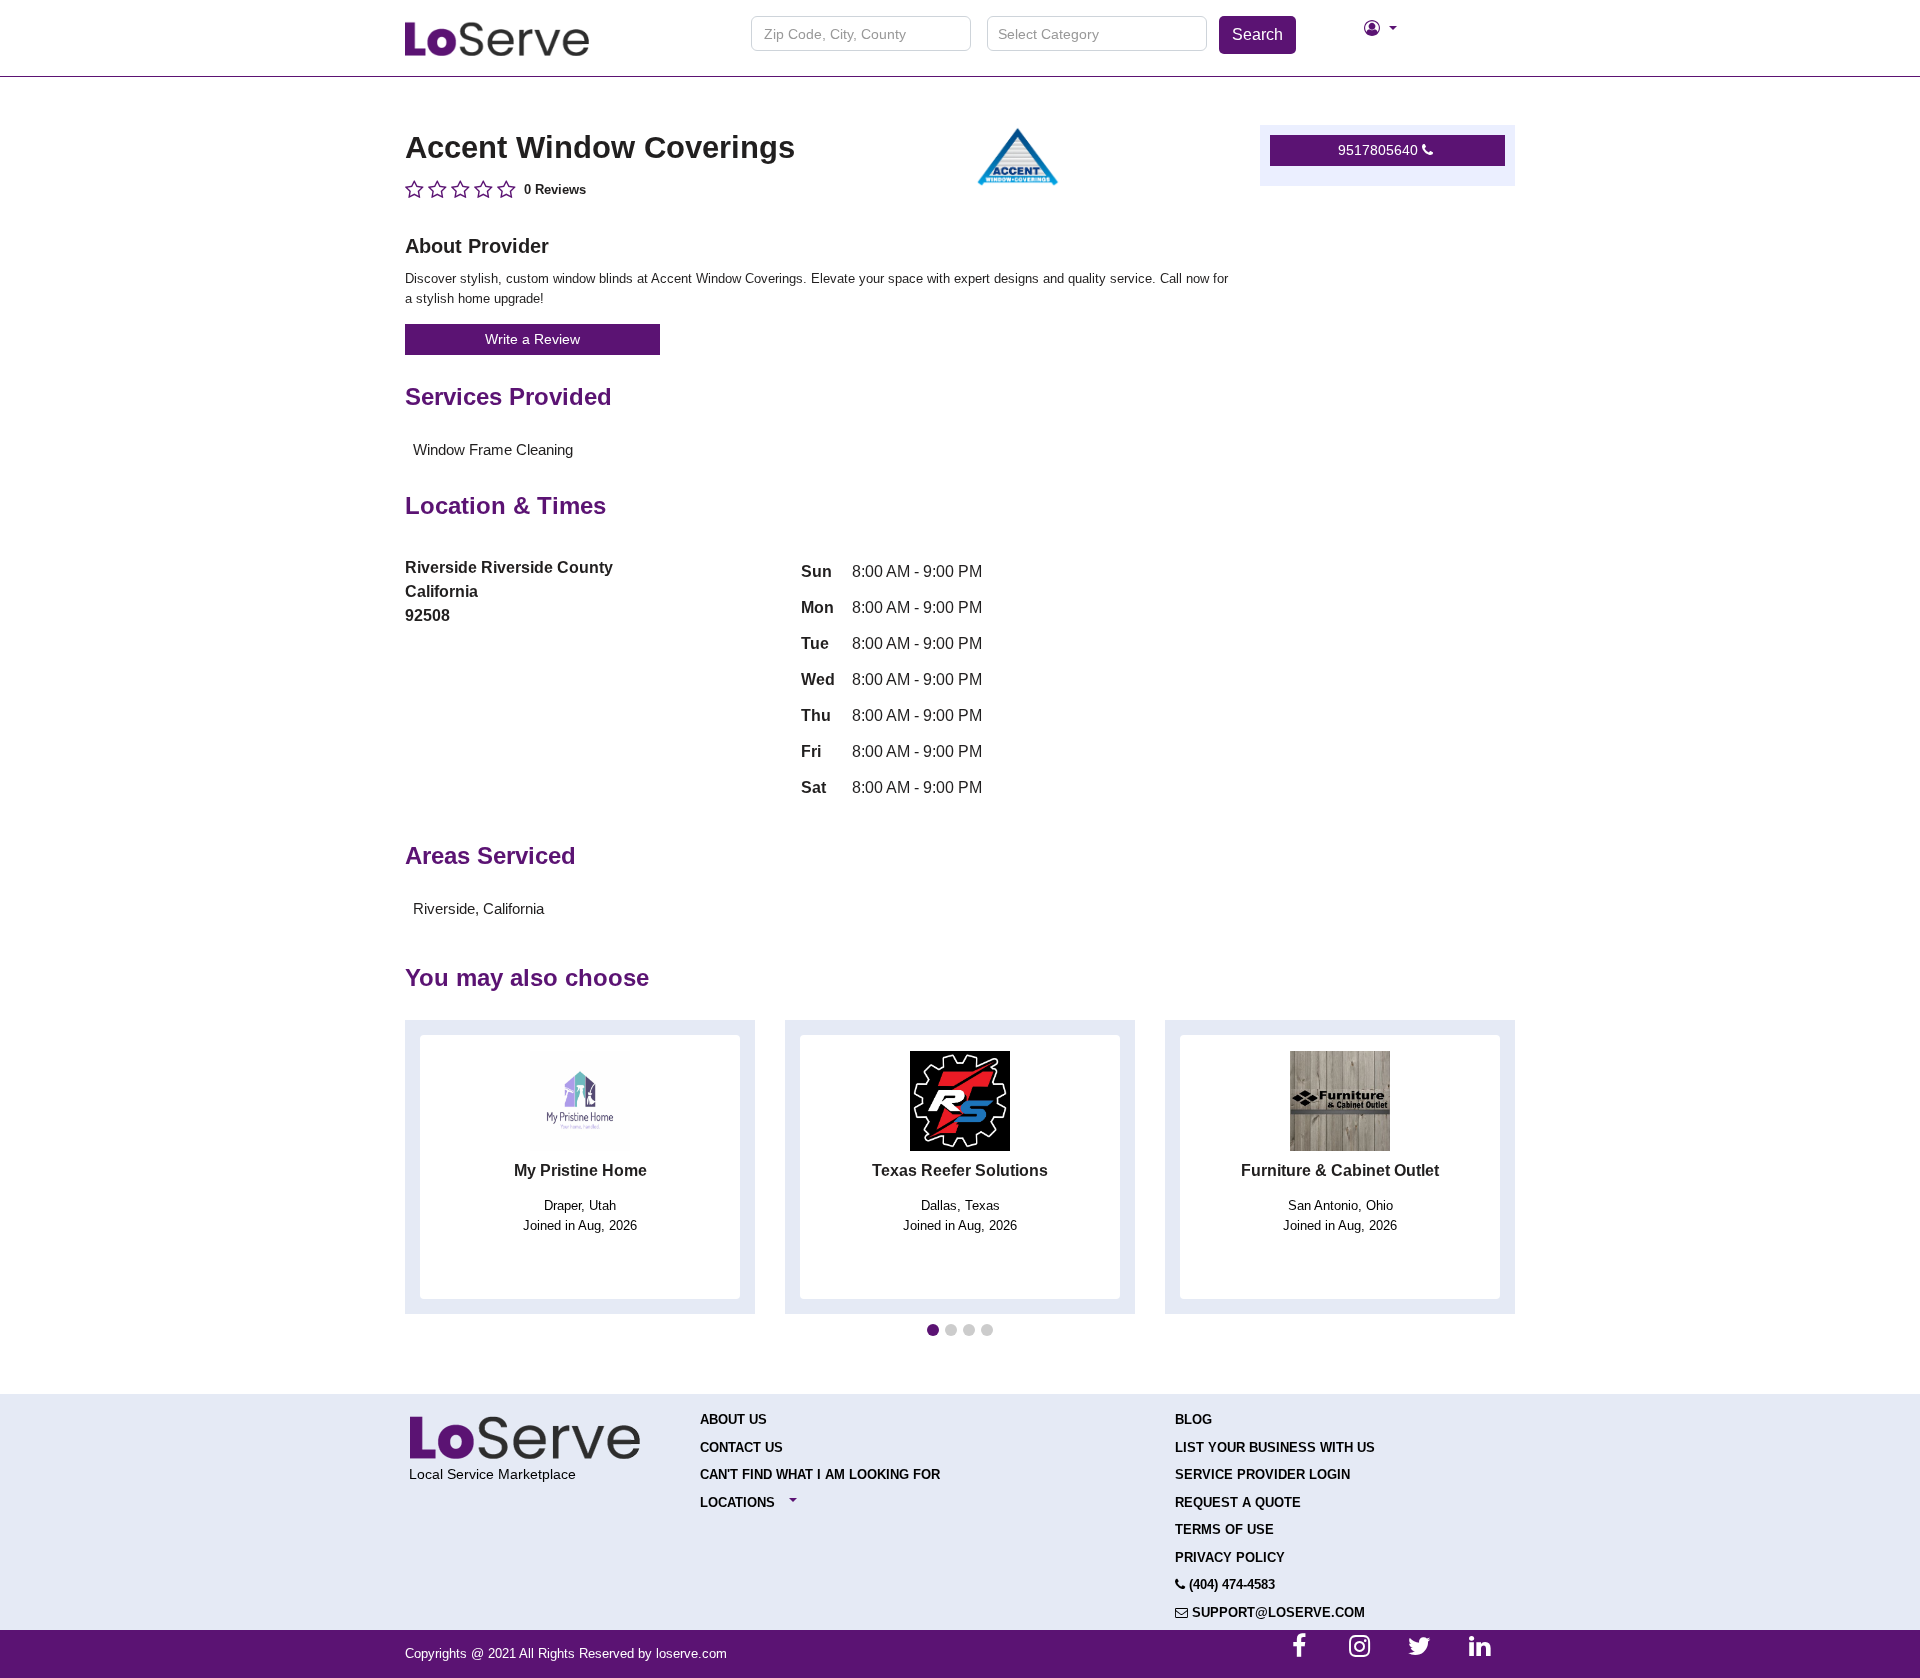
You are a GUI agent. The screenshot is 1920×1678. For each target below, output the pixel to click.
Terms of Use (1224, 1529)
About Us (733, 1419)
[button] (933, 1330)
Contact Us (741, 1447)
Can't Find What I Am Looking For (820, 1474)
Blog (1193, 1419)
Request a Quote (1238, 1502)
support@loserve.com (1276, 1612)
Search (1257, 34)
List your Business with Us (1275, 1447)
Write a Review (532, 339)
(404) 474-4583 (1230, 1584)
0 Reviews (555, 189)
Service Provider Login (1262, 1474)
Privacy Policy (1230, 1557)
